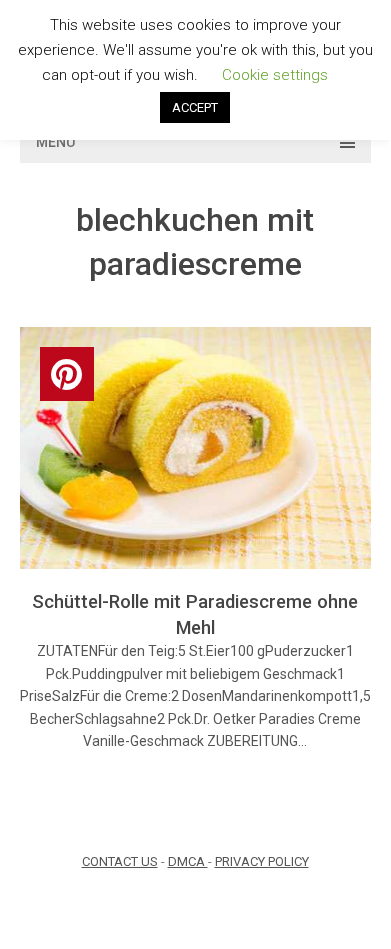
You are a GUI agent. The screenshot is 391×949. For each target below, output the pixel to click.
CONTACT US (120, 861)
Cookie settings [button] (275, 75)
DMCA (188, 861)
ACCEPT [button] (195, 107)
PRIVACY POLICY (262, 861)
